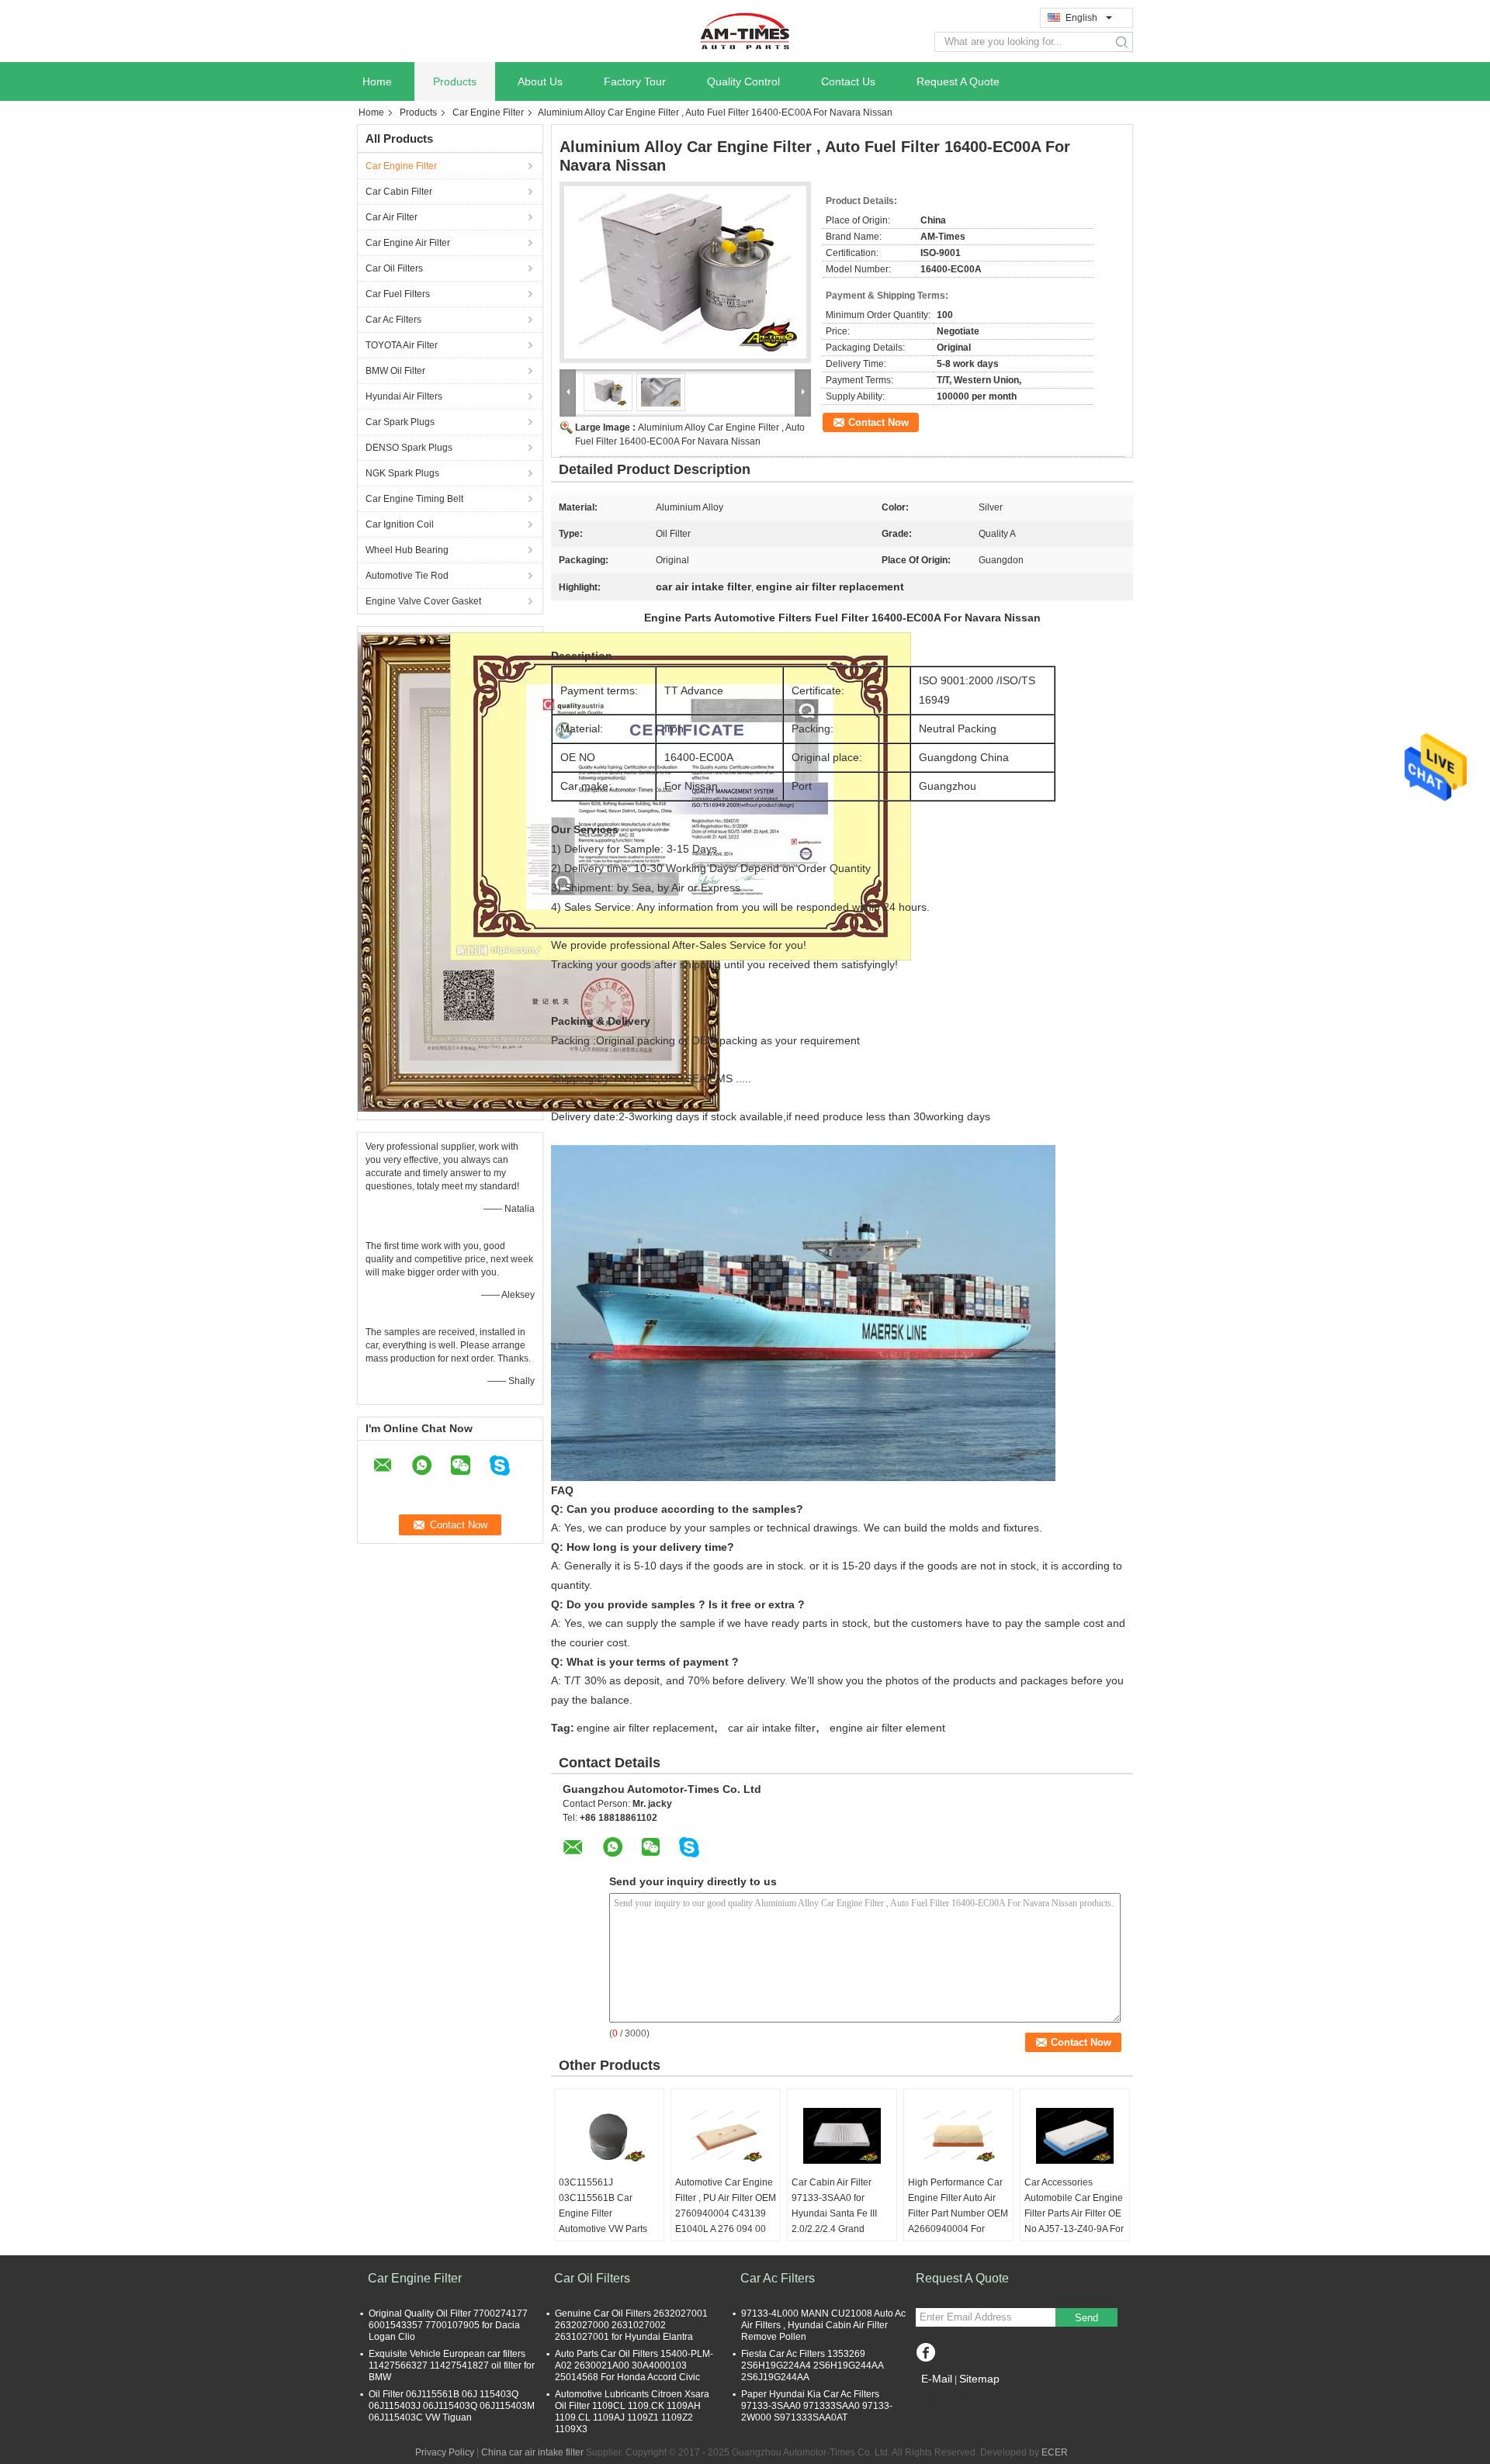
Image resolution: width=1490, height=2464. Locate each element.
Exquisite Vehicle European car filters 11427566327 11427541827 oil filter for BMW (452, 2365)
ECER (1055, 2452)
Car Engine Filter (488, 112)
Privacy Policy (445, 2452)
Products (455, 81)
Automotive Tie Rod (407, 576)
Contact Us (848, 81)
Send (1086, 2318)
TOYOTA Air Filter (402, 345)
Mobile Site (949, 2398)
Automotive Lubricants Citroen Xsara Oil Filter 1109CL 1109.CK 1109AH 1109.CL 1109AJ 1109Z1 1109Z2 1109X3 (632, 2412)
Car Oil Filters (394, 268)
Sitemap (979, 2379)
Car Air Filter (392, 217)
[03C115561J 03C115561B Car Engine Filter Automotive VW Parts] (609, 2136)
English (1081, 18)
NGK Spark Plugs (402, 473)
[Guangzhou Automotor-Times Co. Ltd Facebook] (925, 2354)
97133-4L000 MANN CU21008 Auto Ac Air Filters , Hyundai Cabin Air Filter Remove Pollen (823, 2325)
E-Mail (937, 2379)
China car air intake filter (532, 2452)
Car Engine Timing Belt (414, 499)
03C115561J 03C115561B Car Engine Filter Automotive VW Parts (603, 2206)
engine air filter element (887, 1728)
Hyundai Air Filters (404, 396)
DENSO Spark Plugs (409, 448)
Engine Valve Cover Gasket (423, 601)
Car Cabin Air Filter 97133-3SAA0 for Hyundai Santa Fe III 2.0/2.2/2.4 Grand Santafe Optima (834, 2213)
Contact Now (878, 422)
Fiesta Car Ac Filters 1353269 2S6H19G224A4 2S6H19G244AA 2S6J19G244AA (812, 2365)
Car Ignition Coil (400, 524)
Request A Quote (958, 81)
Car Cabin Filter (399, 192)
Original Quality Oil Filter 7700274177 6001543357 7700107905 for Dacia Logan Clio (448, 2325)
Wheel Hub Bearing (407, 550)
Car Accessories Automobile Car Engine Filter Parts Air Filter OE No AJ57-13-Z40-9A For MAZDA (1074, 2213)
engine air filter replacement (645, 1728)
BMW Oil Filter (395, 371)
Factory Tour (635, 81)
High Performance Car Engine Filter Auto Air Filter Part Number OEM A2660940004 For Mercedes (958, 2213)
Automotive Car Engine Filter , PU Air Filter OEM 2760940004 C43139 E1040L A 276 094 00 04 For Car (726, 2213)
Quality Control (743, 81)
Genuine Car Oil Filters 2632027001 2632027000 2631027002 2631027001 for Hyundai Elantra (631, 2325)
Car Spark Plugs (400, 422)
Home (377, 81)
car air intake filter (772, 1728)
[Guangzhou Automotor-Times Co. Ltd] (745, 30)
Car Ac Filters (393, 320)
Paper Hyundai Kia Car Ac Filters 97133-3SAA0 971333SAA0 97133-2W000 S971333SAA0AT (817, 2406)
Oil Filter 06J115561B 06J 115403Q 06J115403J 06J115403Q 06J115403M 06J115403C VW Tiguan (452, 2406)
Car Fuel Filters (398, 294)
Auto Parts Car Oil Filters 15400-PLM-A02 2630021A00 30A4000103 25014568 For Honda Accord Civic (634, 2365)
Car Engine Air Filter (408, 243)
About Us (540, 81)
